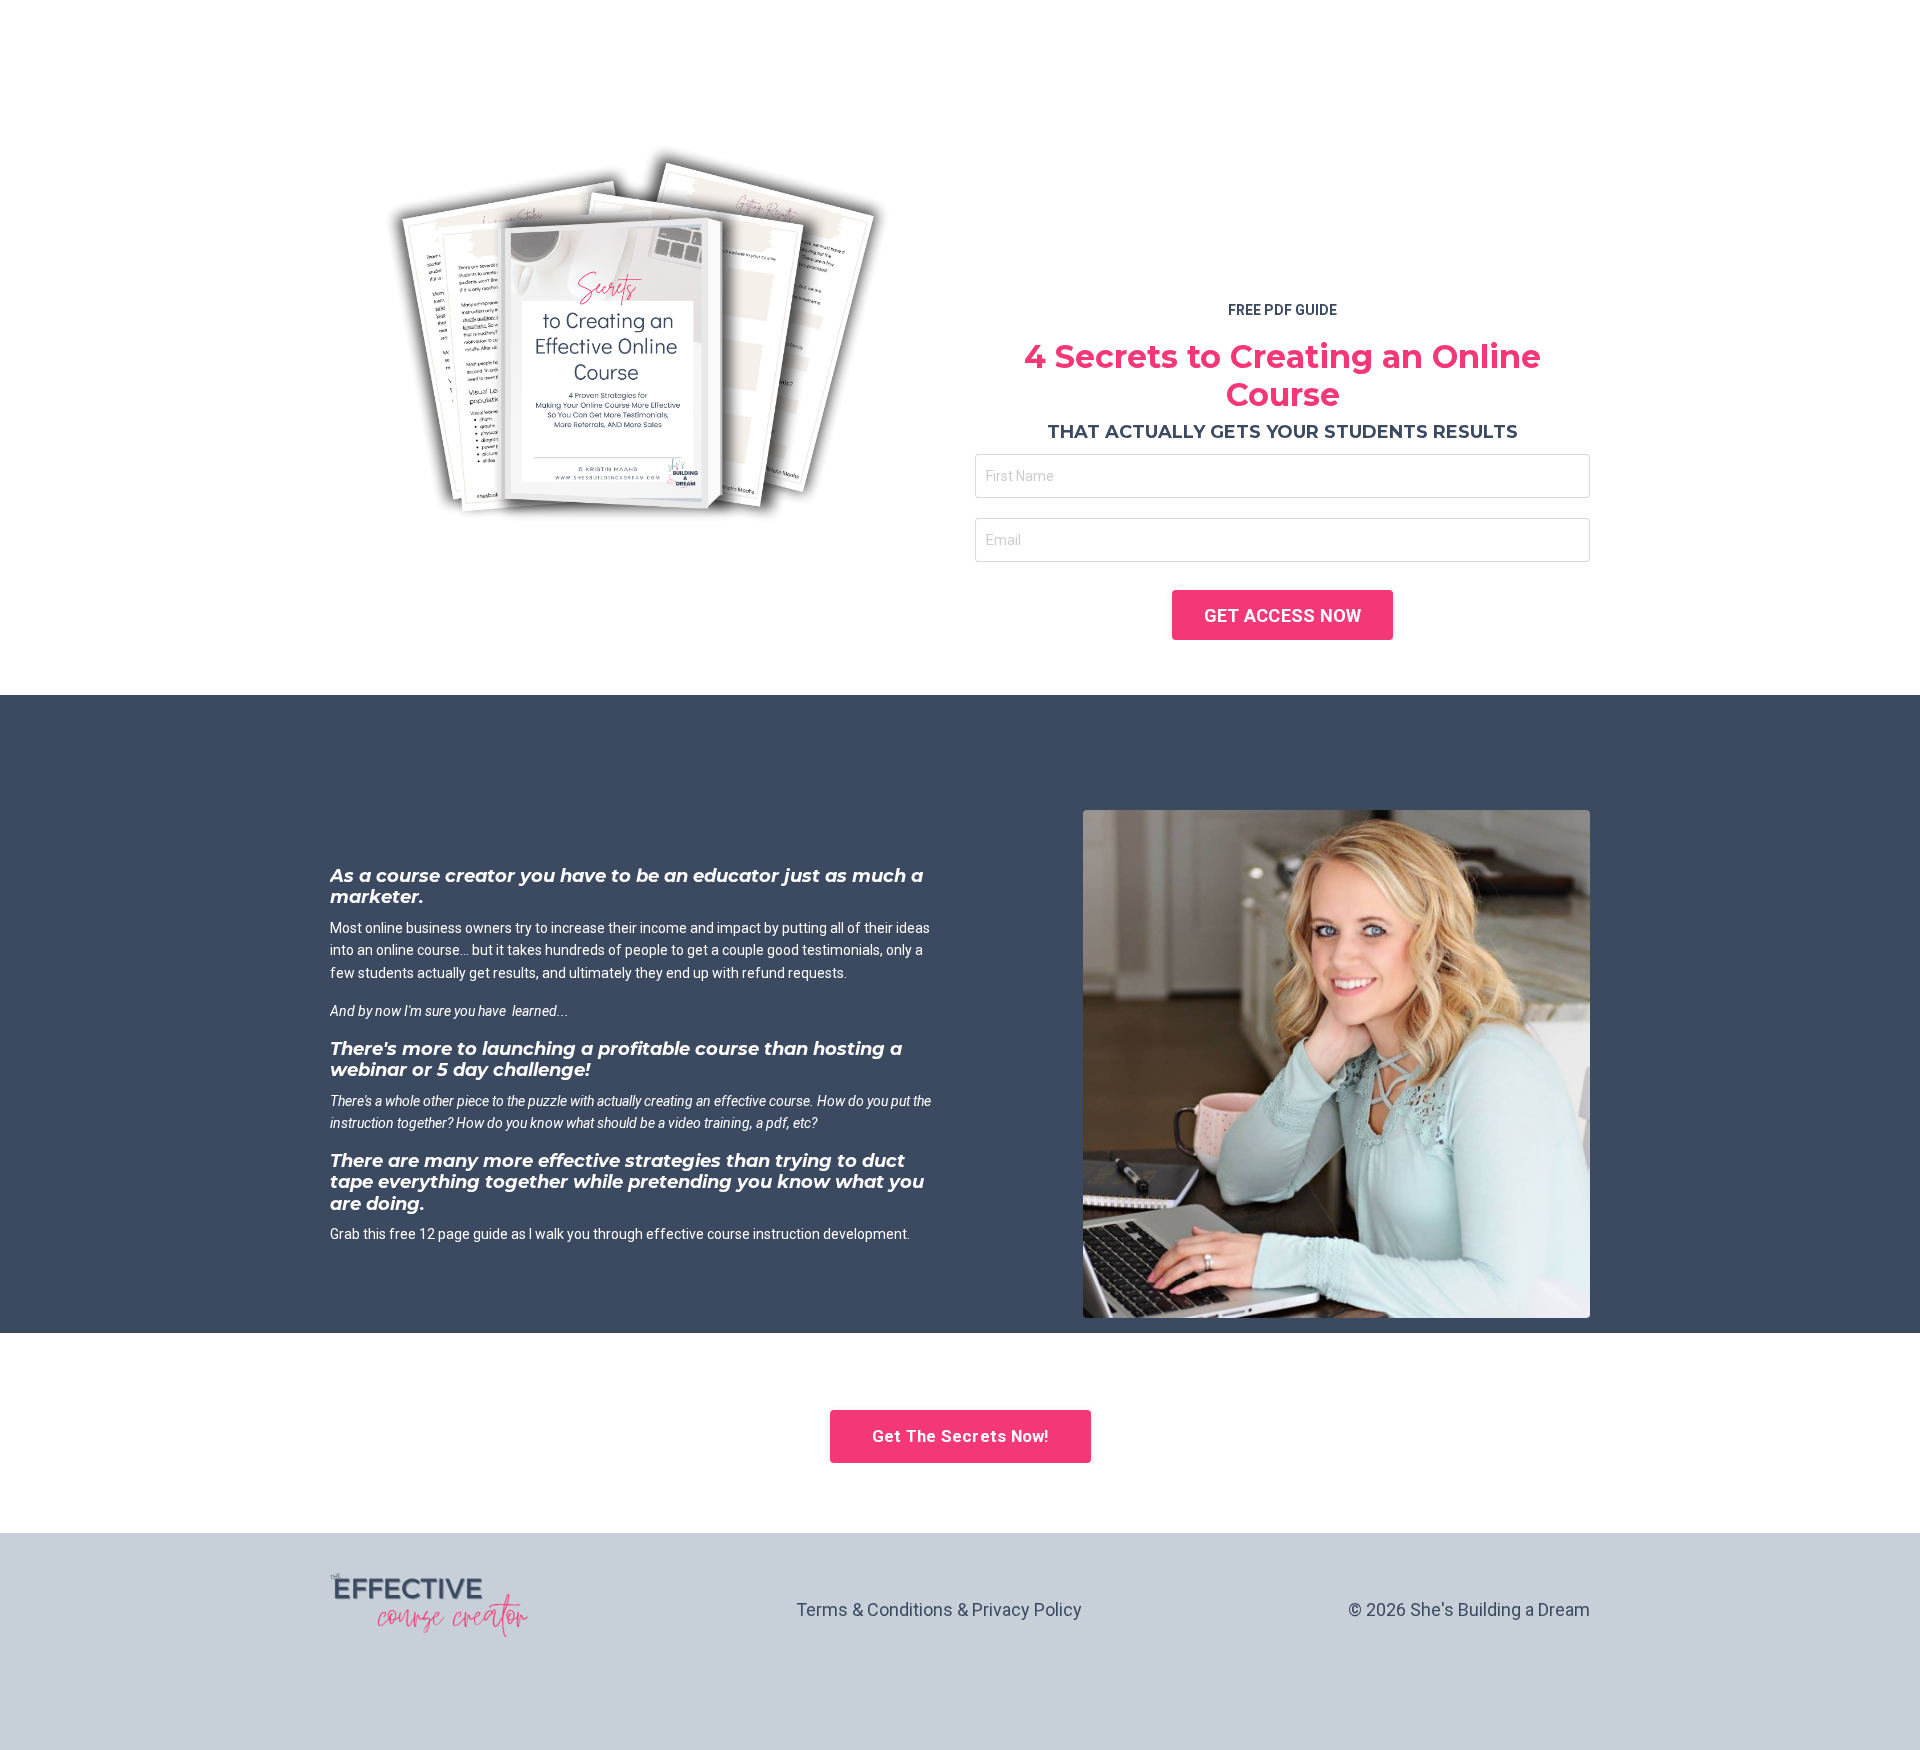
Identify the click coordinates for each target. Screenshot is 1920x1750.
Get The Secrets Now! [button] (960, 1436)
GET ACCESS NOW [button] (1283, 615)
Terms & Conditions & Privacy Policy (939, 1609)
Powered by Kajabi (1532, 1699)
